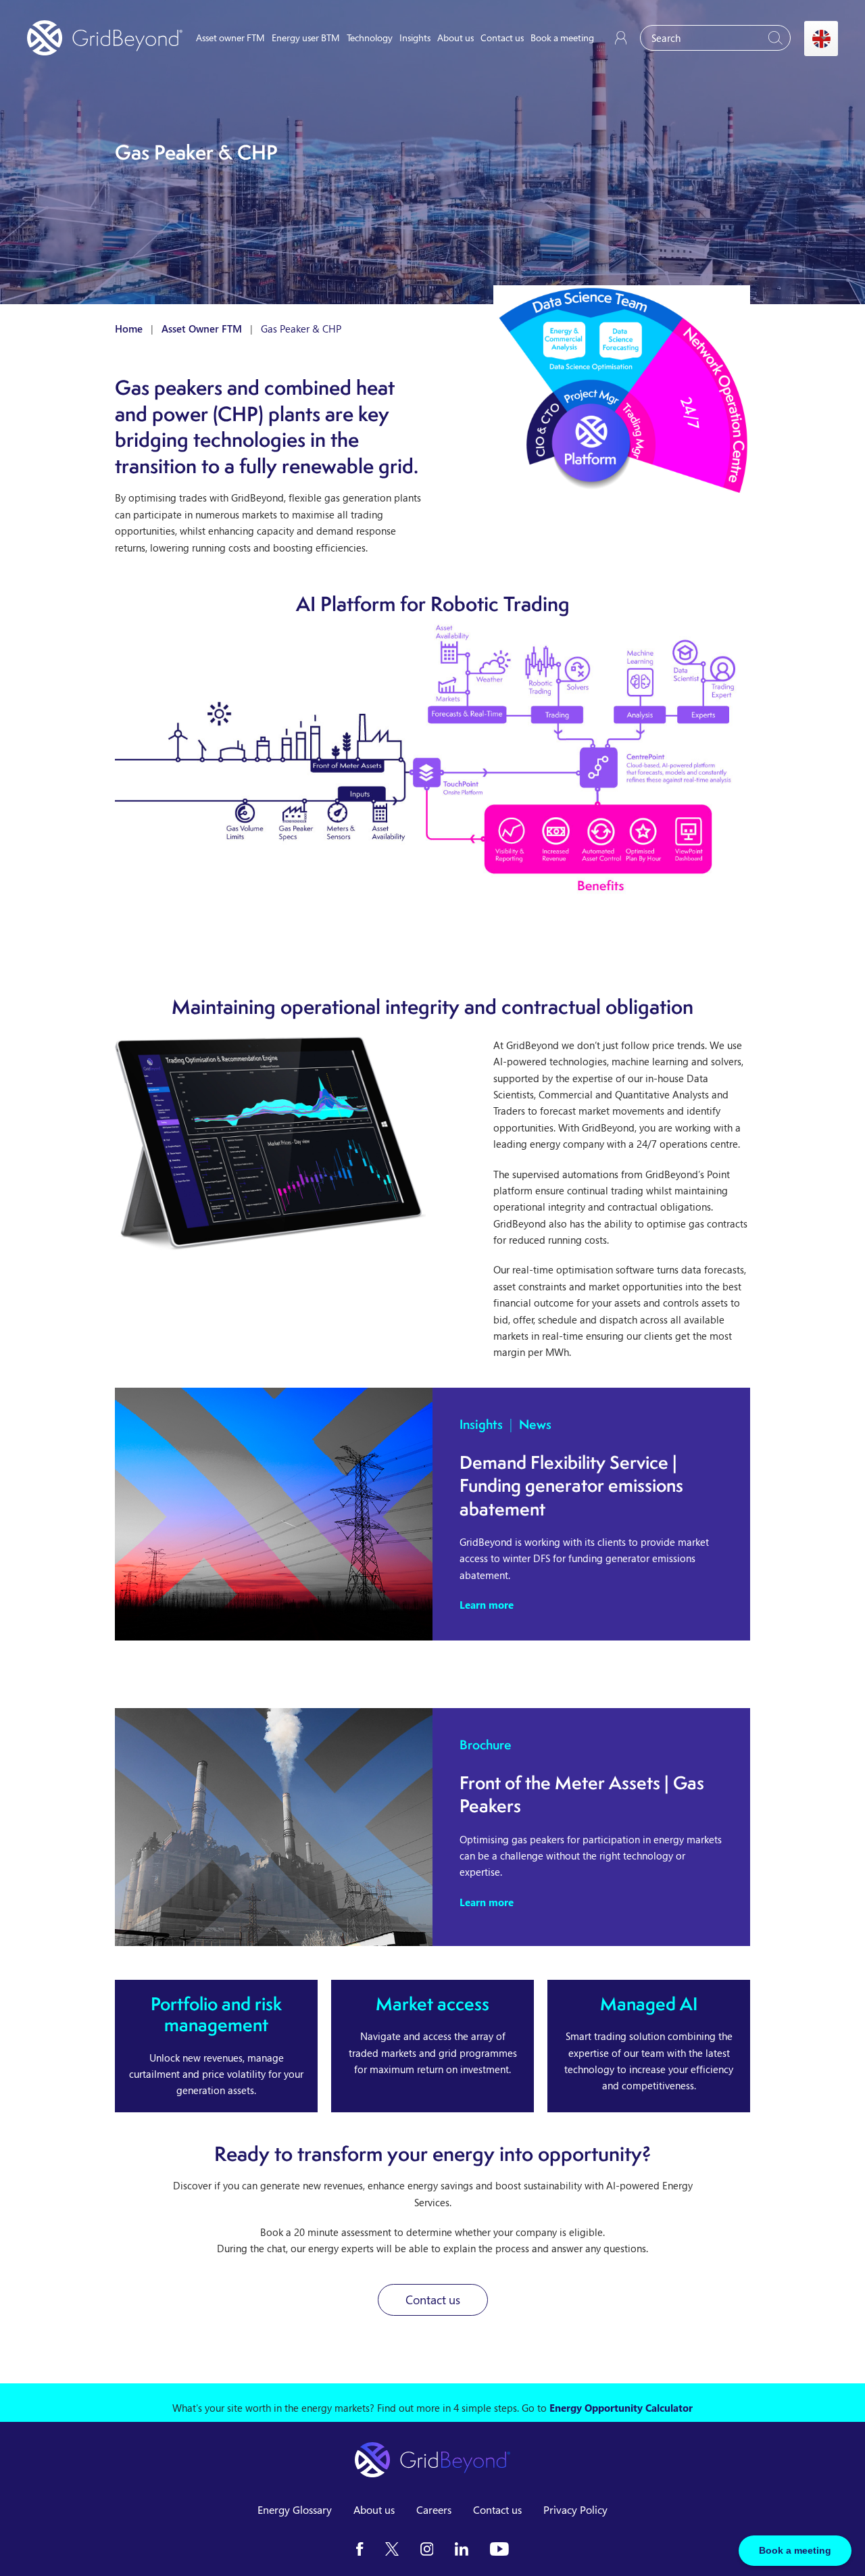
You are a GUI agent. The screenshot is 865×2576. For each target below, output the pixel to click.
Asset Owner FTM (202, 329)
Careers (434, 2510)
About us (455, 38)
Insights (415, 38)
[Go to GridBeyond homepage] (105, 38)
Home (129, 329)
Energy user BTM (306, 38)
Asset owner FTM (230, 38)
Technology (370, 38)
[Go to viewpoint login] (621, 38)
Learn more (487, 1605)
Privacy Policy (575, 2510)
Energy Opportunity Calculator (621, 2408)
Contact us (502, 38)
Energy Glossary (295, 2510)
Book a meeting (562, 38)
